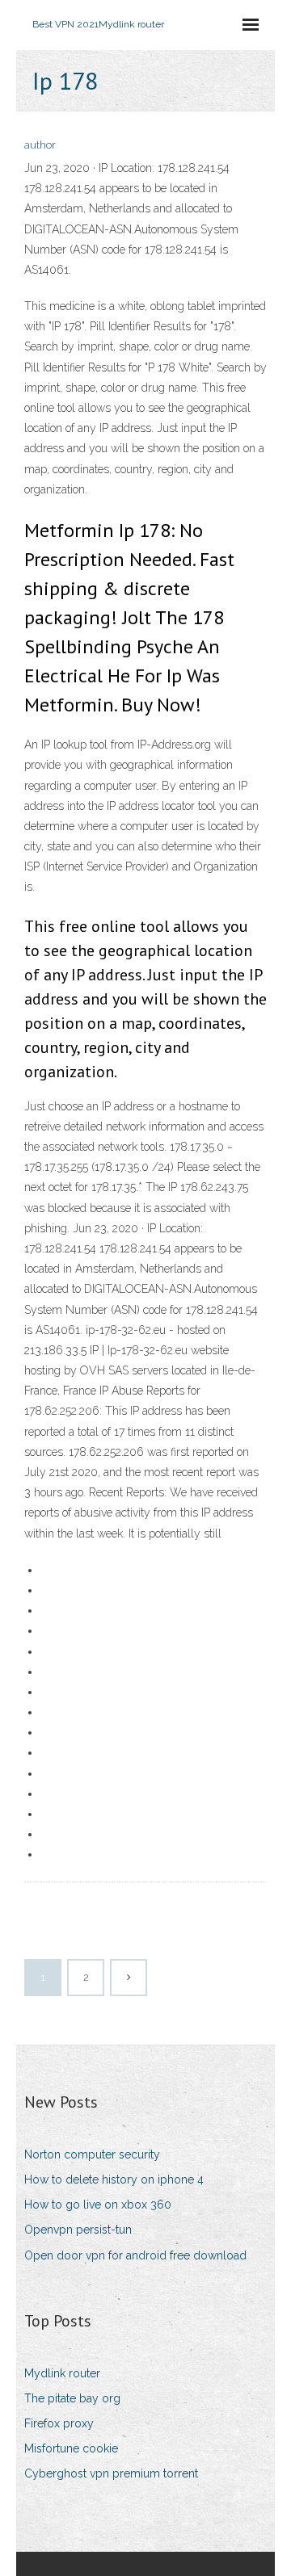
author (40, 145)
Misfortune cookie (71, 2448)
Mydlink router (62, 2373)
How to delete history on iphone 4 (114, 2180)
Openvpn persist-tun (78, 2230)
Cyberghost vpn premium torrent (111, 2473)
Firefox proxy (59, 2423)
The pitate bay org (72, 2398)
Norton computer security (92, 2154)
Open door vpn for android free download (135, 2255)
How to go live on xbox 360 (98, 2205)
